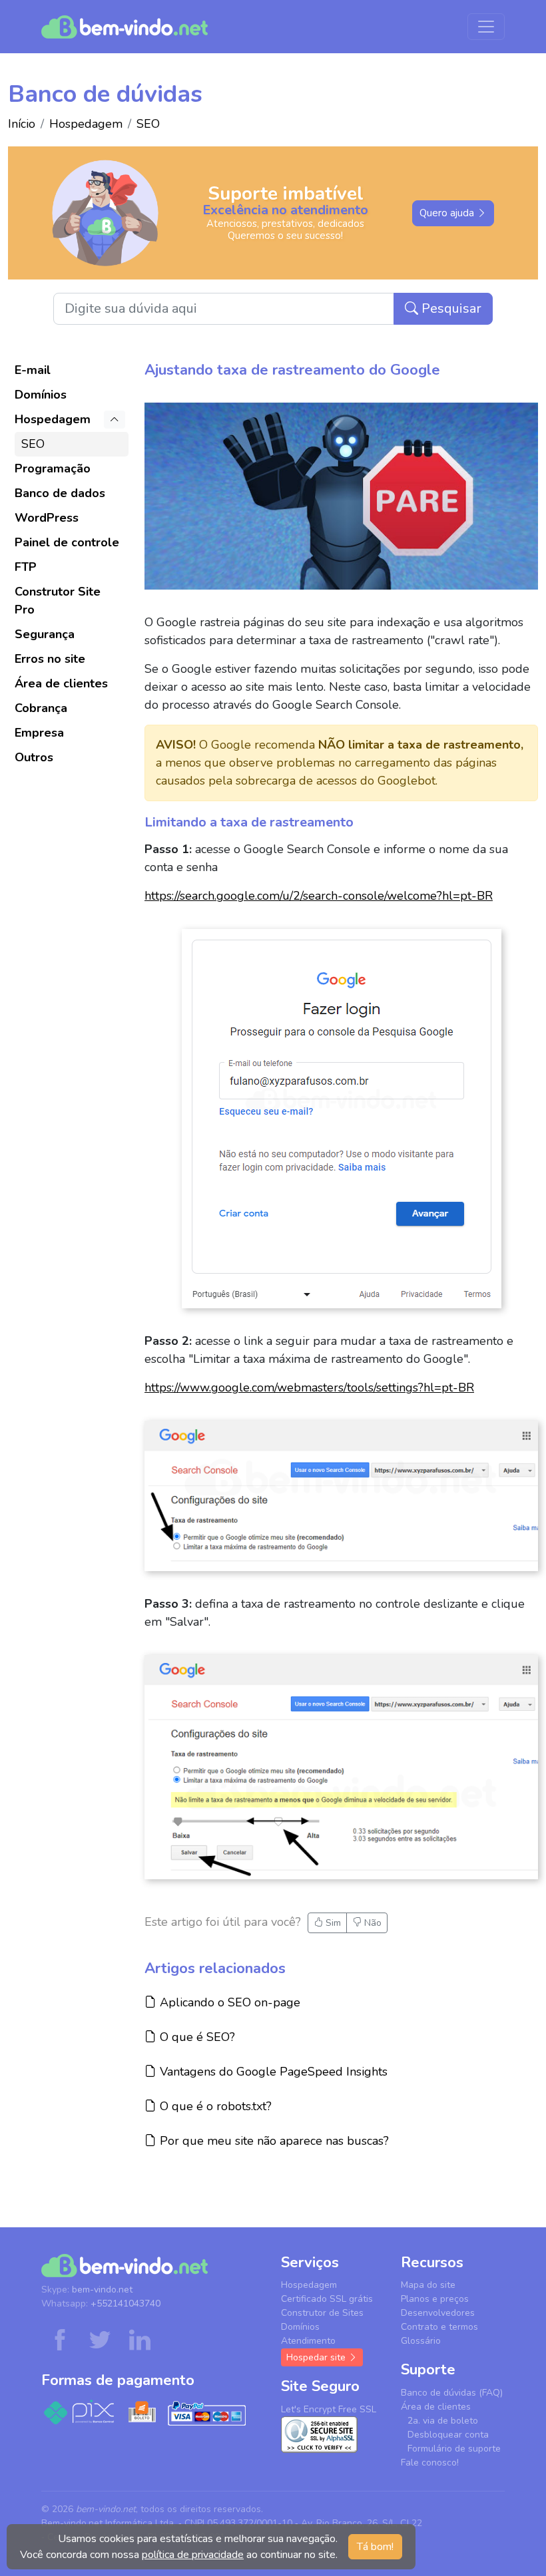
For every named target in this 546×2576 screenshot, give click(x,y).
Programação (53, 468)
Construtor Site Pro (58, 601)
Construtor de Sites (322, 2313)
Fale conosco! (430, 2463)
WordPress (47, 518)
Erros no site (50, 659)
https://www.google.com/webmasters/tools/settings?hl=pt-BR (309, 1387)
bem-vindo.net (102, 2290)
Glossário (421, 2341)
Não (372, 1923)
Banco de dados (60, 493)
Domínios (41, 395)
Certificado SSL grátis (327, 2299)
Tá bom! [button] (375, 2547)
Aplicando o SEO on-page (228, 2002)
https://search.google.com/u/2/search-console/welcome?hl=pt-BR (319, 896)
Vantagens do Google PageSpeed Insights (272, 2071)
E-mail (33, 370)
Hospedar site (317, 2357)
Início (22, 124)
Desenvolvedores (438, 2313)
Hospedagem (86, 124)
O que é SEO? (195, 2037)
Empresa (39, 733)
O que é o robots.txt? (214, 2106)
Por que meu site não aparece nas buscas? (272, 2140)
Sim (332, 1923)
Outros (34, 757)
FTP (26, 567)
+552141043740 (126, 2303)
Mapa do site (428, 2285)
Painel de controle (67, 542)
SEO (148, 124)
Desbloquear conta (448, 2435)
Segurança (45, 634)
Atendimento (308, 2341)
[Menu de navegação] (486, 27)
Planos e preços (435, 2299)
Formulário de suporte (454, 2449)
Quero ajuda (448, 213)
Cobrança (41, 708)
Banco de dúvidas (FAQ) (452, 2393)
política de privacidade (193, 2555)
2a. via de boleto (443, 2421)
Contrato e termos (439, 2327)
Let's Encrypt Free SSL (329, 2409)
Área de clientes (61, 683)
